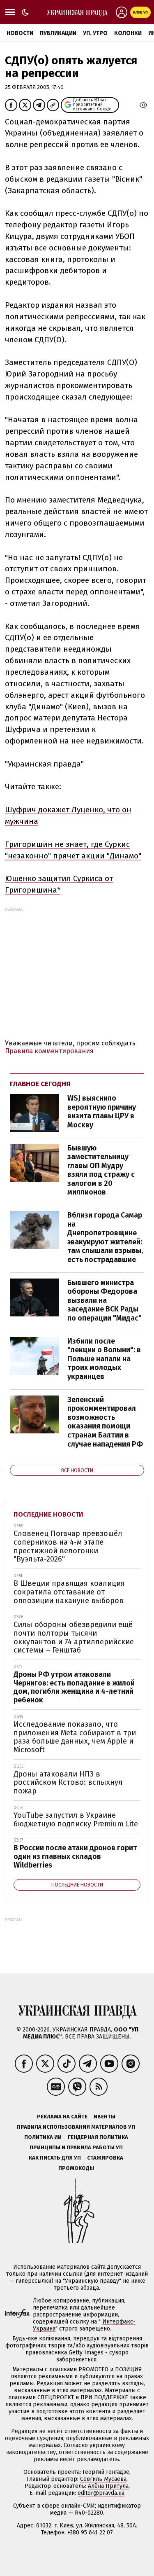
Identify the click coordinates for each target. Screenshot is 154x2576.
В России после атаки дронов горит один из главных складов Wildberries (75, 1856)
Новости (20, 33)
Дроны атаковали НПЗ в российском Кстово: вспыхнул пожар (68, 1782)
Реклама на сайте (62, 2117)
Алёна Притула (108, 2486)
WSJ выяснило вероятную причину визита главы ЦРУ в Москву (102, 1112)
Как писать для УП (55, 2158)
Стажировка (105, 2158)
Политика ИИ (43, 2137)
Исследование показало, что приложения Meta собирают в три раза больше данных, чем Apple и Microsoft (75, 1737)
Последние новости (48, 1514)
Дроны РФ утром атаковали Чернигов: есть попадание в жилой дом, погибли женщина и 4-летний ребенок (74, 1687)
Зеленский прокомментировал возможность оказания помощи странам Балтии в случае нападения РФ (105, 1422)
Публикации (58, 33)
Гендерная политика (98, 2137)
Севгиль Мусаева (103, 2479)
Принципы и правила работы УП (76, 2147)
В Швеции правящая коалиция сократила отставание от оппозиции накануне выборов (69, 1592)
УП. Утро (95, 33)
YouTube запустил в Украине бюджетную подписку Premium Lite (76, 1820)
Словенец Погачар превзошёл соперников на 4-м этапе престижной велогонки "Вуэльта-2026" (68, 1546)
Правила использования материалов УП (76, 2127)
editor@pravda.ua (101, 2493)
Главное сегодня (40, 1084)
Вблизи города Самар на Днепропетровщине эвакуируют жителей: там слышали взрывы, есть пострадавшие (105, 1237)
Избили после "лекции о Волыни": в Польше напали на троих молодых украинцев (104, 1359)
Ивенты (105, 2117)
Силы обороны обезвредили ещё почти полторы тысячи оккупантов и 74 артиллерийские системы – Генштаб (74, 1637)
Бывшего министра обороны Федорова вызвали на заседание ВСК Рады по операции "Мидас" (105, 1300)
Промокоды (76, 2168)
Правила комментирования (49, 1051)
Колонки (128, 33)
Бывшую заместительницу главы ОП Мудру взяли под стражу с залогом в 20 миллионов (101, 1170)
